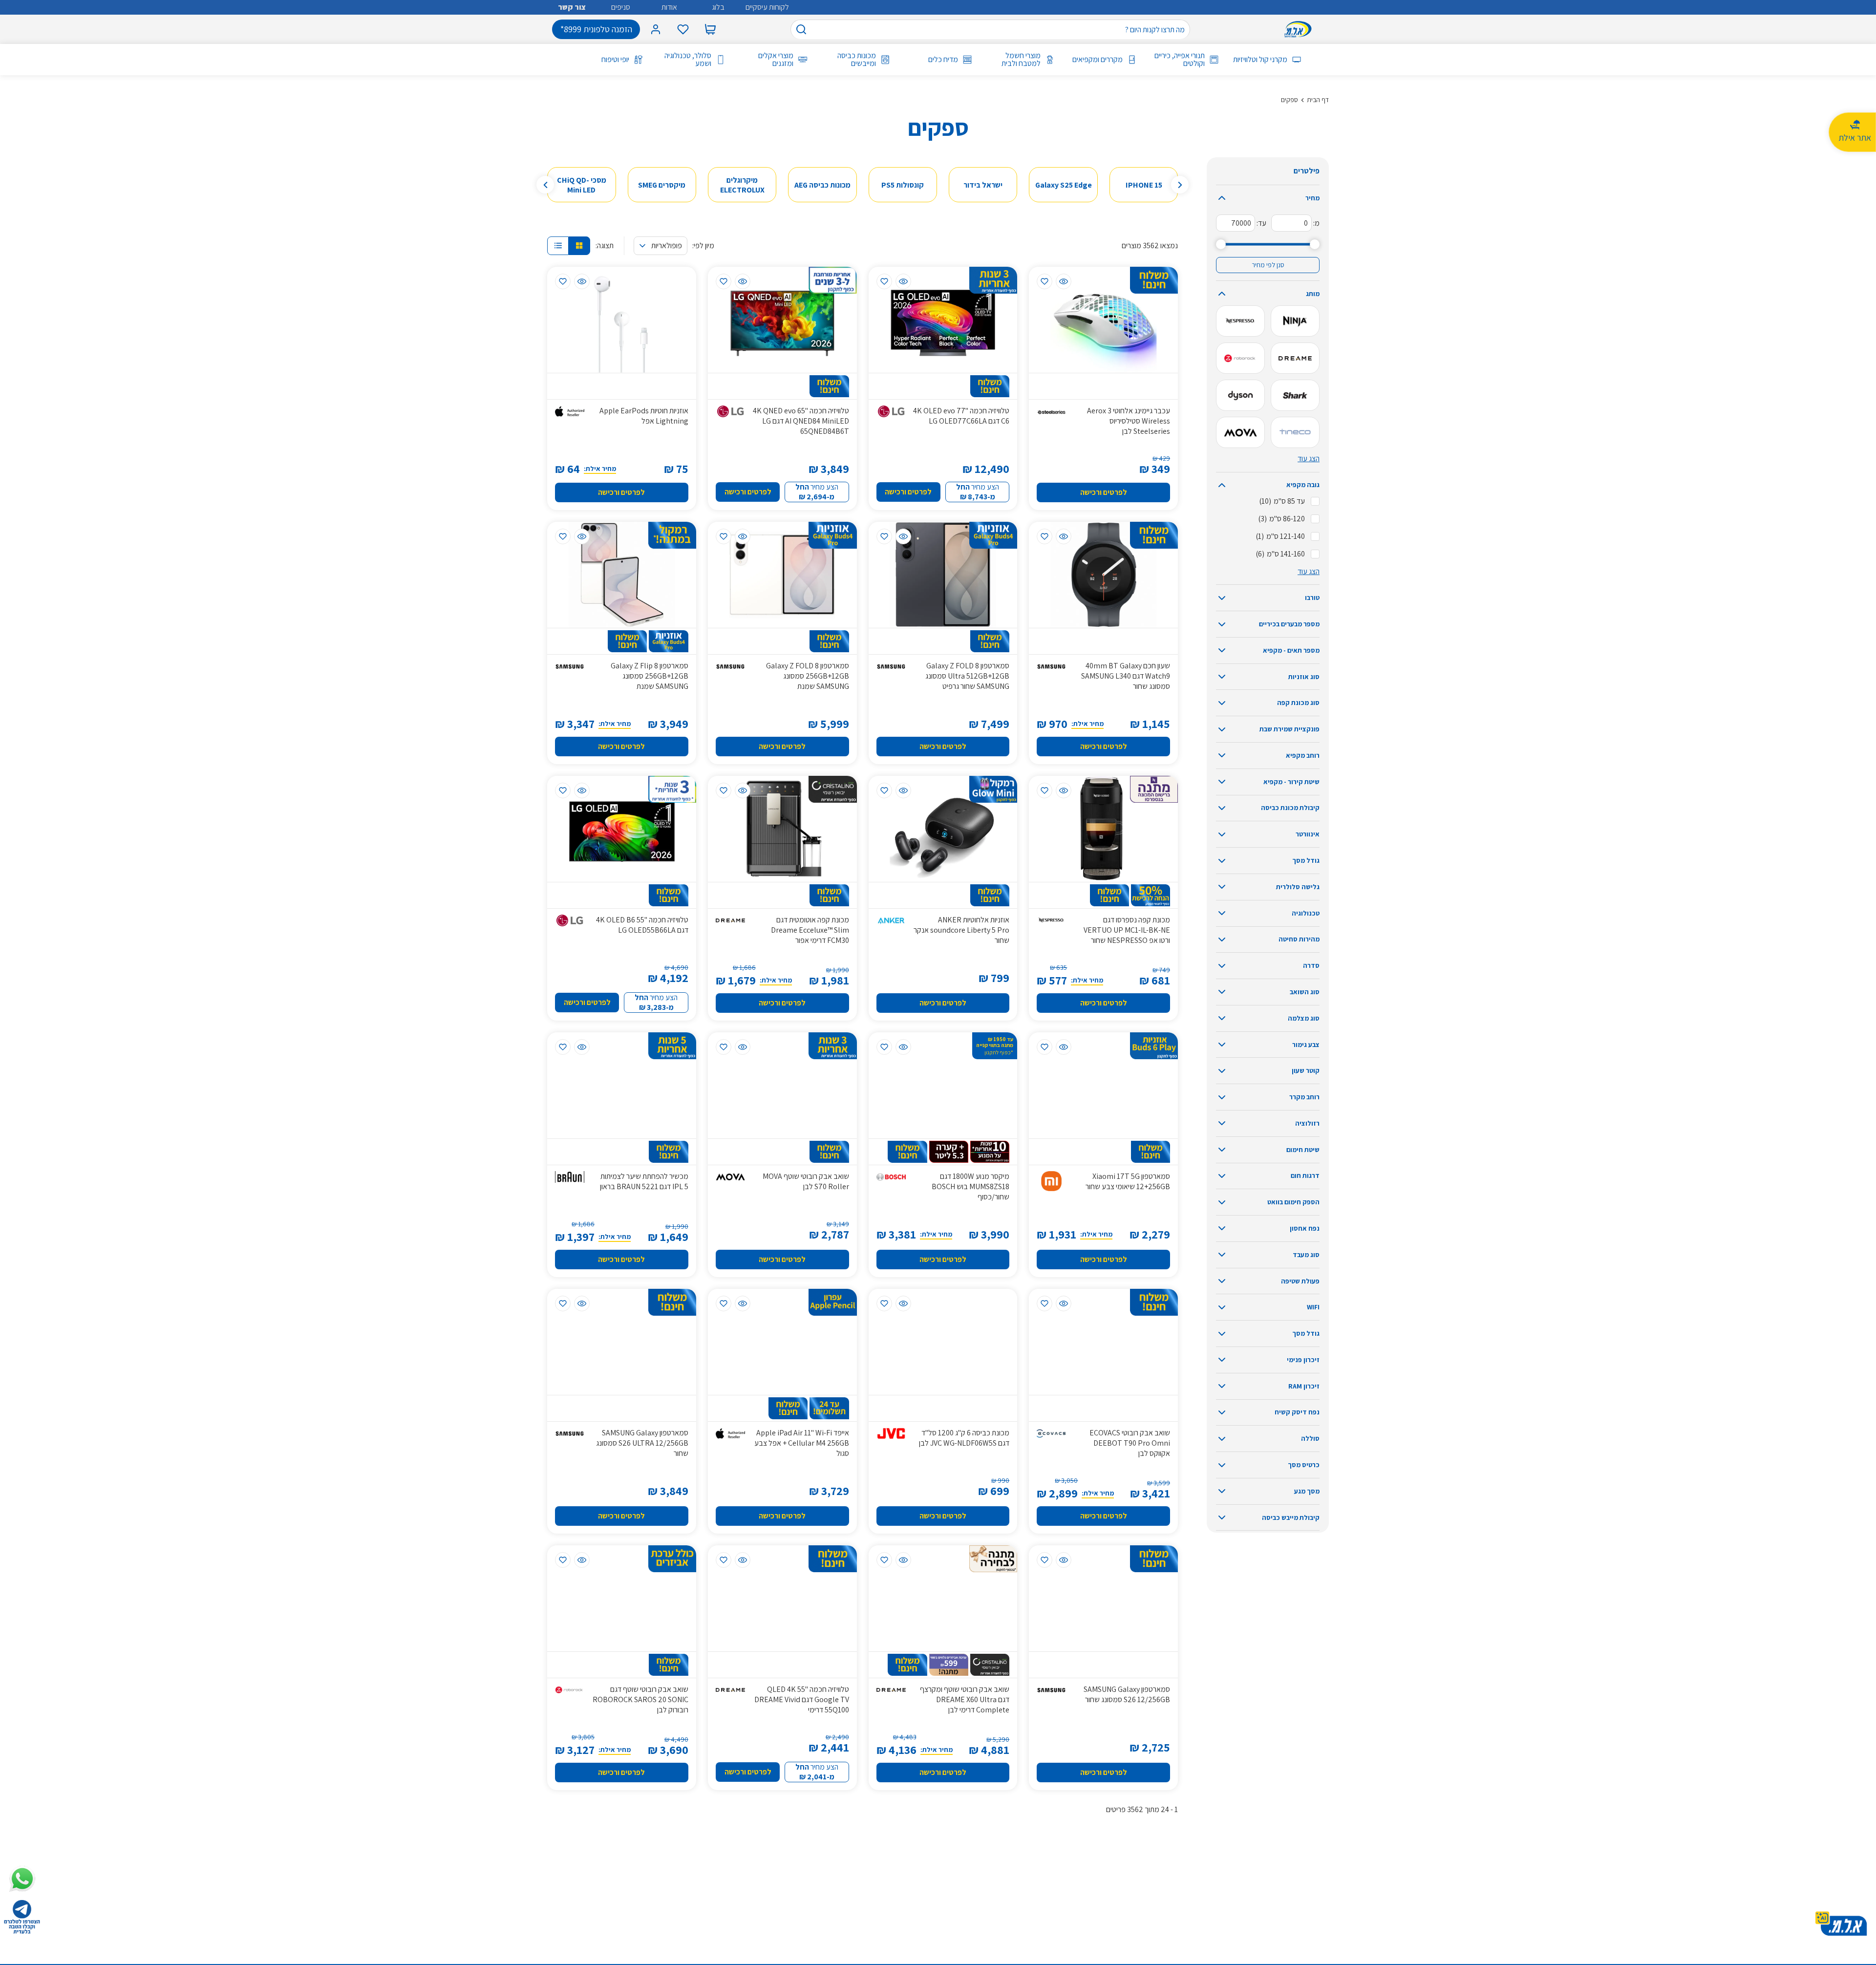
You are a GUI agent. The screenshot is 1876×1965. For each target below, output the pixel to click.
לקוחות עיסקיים (767, 7)
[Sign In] (656, 29)
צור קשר (572, 7)
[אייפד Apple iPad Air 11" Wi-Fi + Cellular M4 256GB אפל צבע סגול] (782, 1342)
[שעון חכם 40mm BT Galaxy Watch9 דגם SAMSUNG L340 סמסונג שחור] (1103, 575)
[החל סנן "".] (1295, 321)
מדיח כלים (943, 60)
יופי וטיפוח (615, 60)
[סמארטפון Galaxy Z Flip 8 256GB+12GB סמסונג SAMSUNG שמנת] (622, 575)
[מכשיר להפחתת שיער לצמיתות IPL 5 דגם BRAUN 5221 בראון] (622, 1085)
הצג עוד (1309, 459)
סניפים (621, 7)
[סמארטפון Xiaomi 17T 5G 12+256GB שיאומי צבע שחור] (1103, 1085)
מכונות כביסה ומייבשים (856, 60)
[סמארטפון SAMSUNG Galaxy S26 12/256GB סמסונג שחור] (1103, 1598)
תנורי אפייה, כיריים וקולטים (1180, 60)
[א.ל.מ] (1300, 29)
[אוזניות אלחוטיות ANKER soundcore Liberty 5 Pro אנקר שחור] (943, 829)
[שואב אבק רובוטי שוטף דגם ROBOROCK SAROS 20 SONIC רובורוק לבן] (622, 1598)
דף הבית (1318, 100)
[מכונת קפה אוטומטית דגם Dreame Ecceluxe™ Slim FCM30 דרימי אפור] (782, 829)
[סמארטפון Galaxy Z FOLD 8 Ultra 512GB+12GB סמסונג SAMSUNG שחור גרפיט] (943, 575)
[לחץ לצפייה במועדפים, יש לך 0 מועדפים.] (683, 29)
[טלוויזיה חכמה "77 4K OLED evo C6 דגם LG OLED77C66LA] (943, 320)
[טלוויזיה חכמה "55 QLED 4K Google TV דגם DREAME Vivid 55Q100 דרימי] (782, 1598)
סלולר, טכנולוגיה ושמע (688, 60)
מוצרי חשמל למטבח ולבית (1021, 60)
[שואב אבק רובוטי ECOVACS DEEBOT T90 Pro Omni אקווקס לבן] (1103, 1342)
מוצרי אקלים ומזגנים (776, 60)
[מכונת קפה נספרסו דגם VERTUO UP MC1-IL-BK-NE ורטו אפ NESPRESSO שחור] (1103, 829)
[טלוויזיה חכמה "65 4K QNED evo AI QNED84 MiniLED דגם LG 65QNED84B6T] (782, 320)
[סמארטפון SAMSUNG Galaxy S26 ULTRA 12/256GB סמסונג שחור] (622, 1342)
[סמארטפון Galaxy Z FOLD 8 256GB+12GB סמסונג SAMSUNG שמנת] (782, 575)
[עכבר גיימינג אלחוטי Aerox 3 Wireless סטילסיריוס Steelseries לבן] (1103, 320)
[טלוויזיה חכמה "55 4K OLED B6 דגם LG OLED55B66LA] (622, 829)
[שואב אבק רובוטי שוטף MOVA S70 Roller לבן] (782, 1085)
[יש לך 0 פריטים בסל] (710, 29)
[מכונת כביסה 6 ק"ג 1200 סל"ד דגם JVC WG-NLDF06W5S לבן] (943, 1342)
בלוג (718, 7)
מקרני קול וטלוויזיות (1260, 60)
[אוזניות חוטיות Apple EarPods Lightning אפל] (622, 320)
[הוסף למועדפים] (1045, 281)
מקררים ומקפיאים (1098, 60)
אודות (669, 7)
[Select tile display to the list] (579, 246)
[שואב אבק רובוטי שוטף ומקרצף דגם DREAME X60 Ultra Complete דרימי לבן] (943, 1598)
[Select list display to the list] (558, 246)
